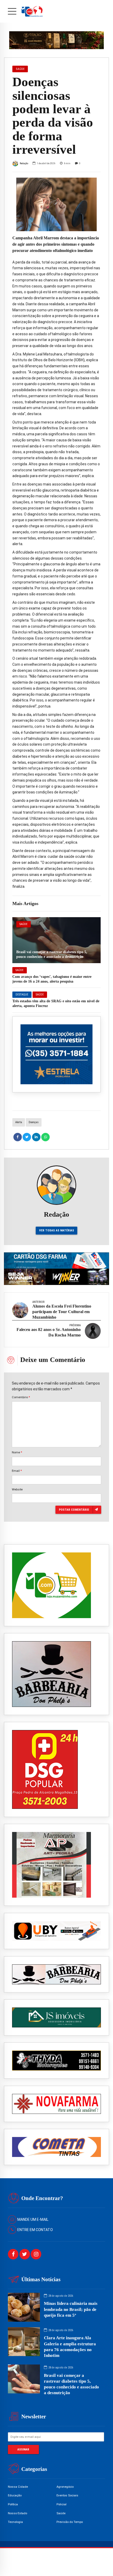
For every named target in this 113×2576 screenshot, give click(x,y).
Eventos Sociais (67, 2495)
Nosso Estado (17, 2513)
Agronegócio (65, 2487)
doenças (34, 1122)
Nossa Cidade (18, 2487)
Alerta (19, 1122)
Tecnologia (15, 2522)
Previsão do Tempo (70, 2522)
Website (17, 1489)
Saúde (24, 924)
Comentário (21, 1397)
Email (17, 1471)
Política (13, 2504)
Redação (24, 163)
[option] (56, 204)
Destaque (22, 995)
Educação (15, 2495)
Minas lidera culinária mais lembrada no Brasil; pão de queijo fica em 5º (71, 2309)
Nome (17, 1452)
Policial (61, 2504)
